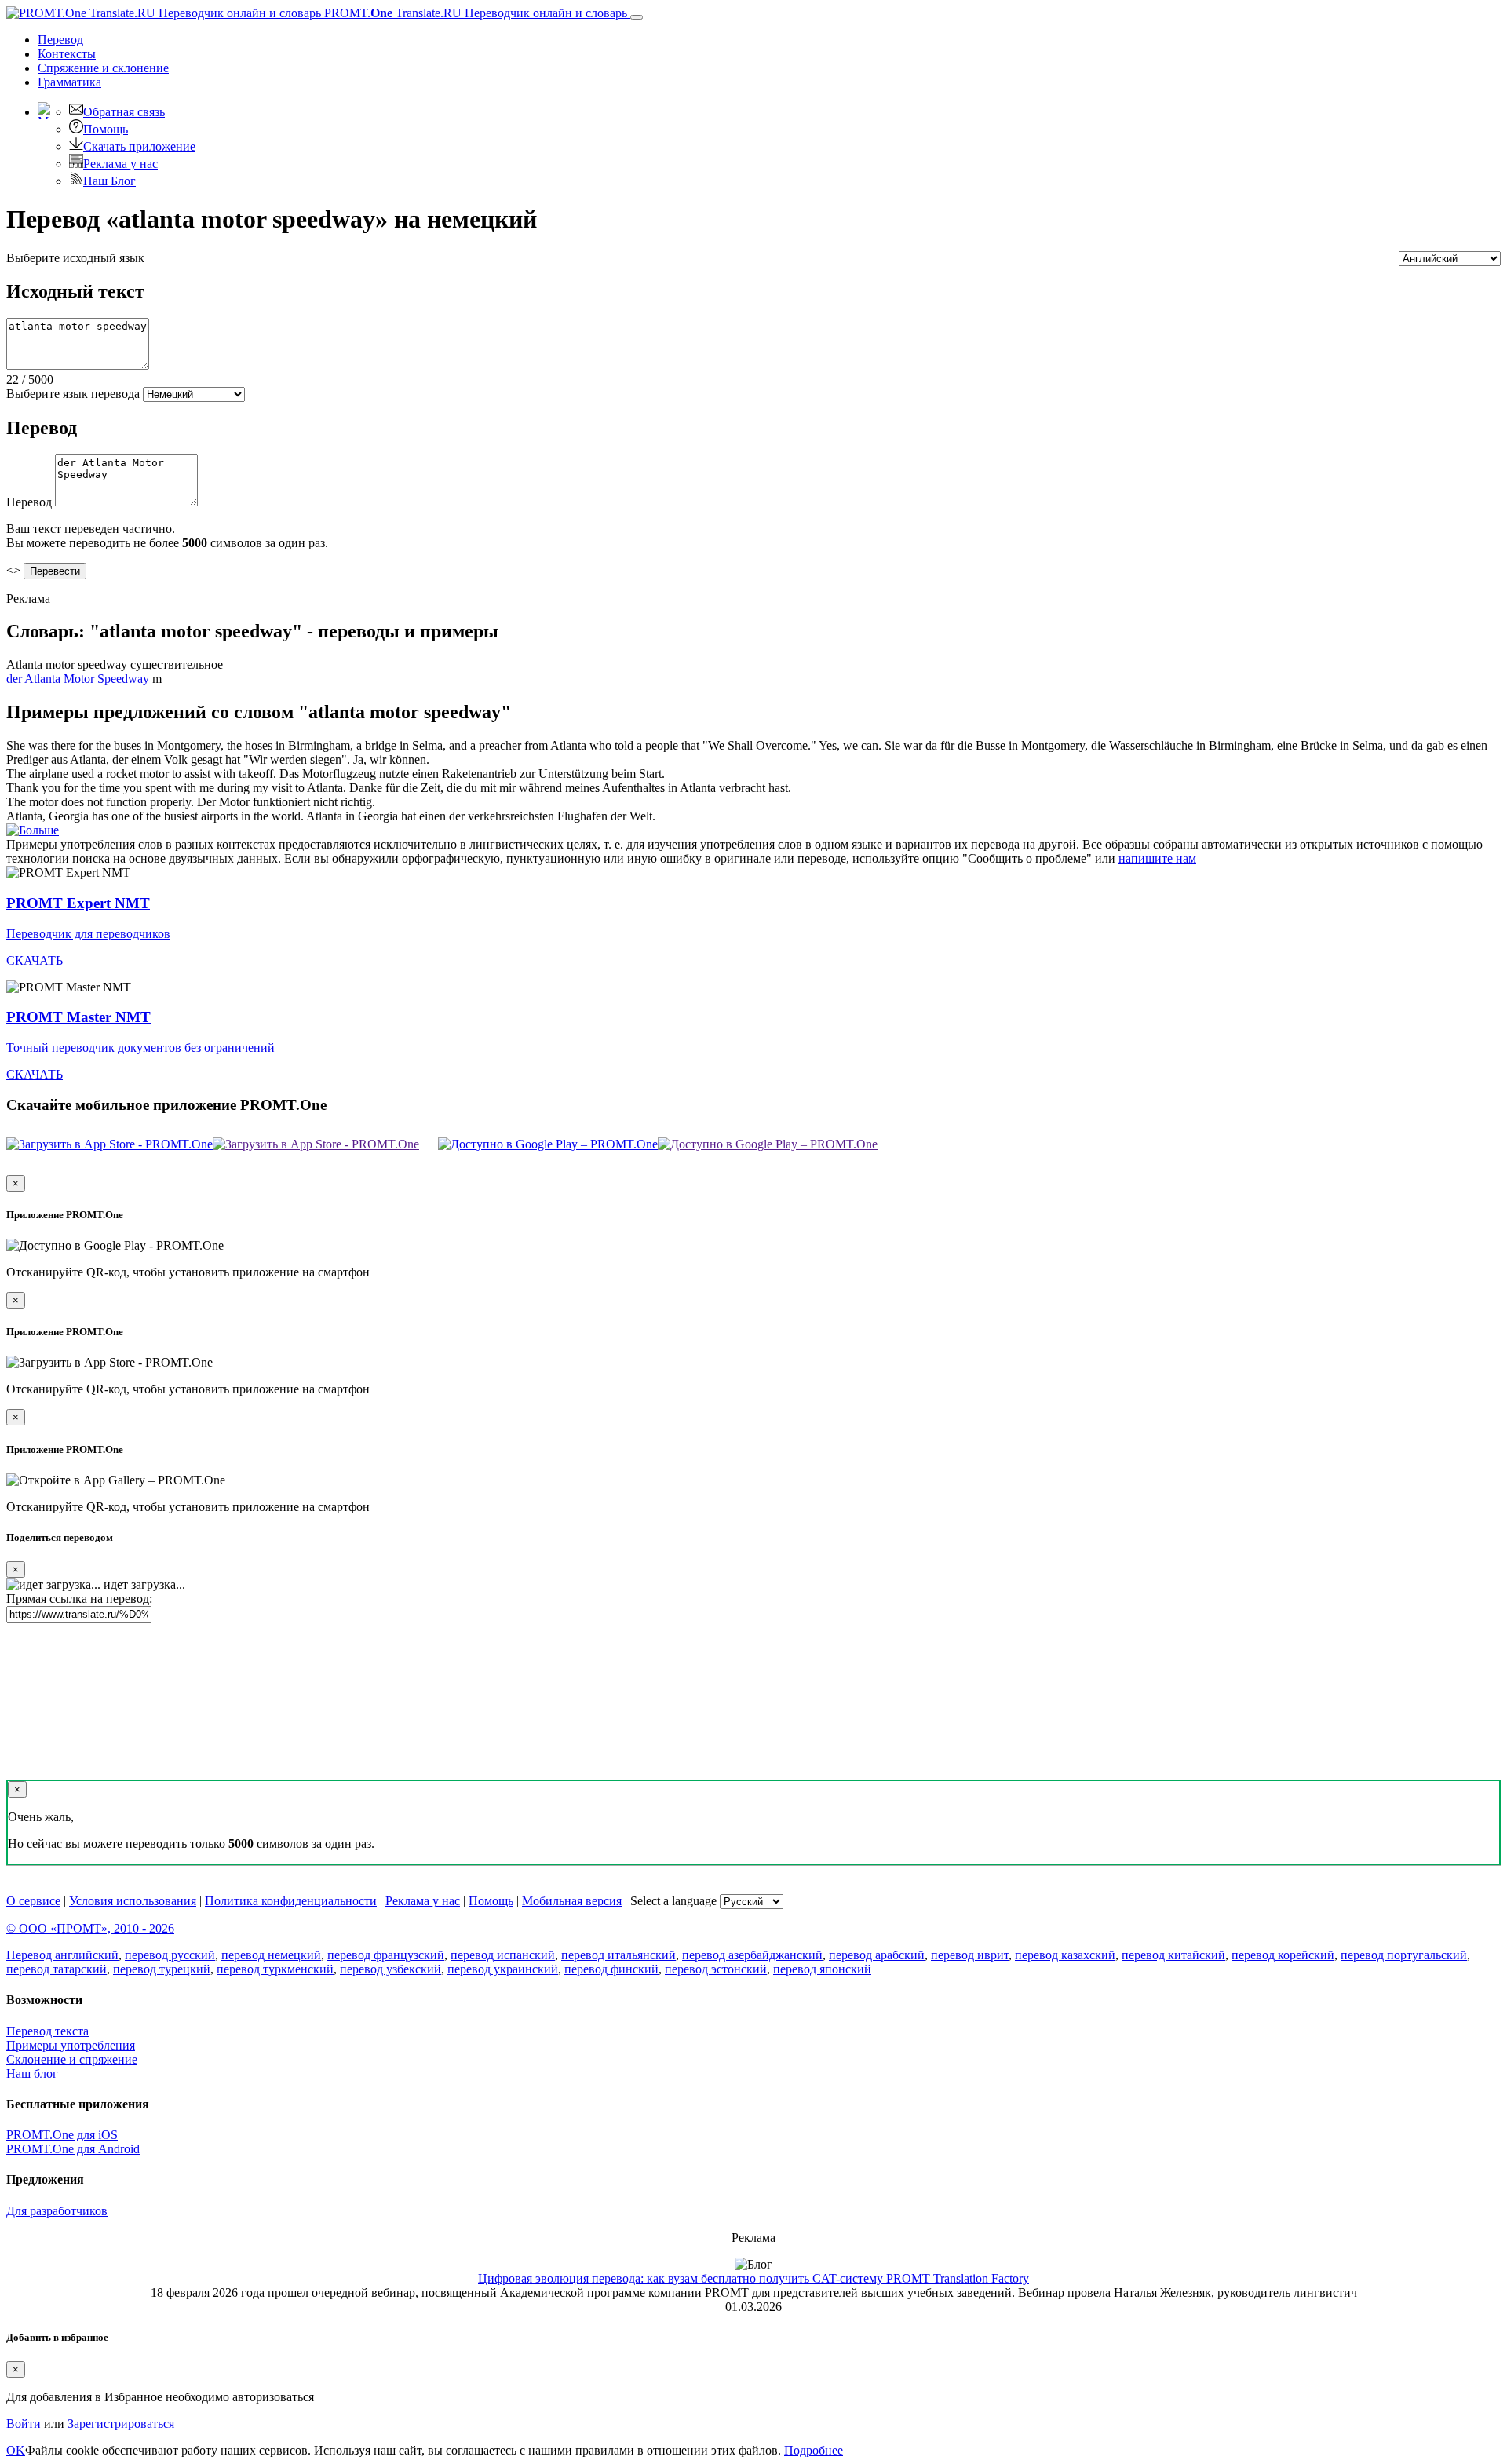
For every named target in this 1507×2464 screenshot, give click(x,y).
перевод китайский (1173, 1955)
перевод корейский (1283, 1955)
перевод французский (386, 1955)
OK (16, 2450)
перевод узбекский (390, 1969)
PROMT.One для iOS (62, 2135)
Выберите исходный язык (75, 258)
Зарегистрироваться (121, 2424)
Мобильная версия (572, 1901)
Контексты (67, 54)
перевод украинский (503, 1969)
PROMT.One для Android (73, 2149)
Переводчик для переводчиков (88, 934)
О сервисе (33, 1901)
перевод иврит (970, 1955)
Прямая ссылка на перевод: (79, 1599)
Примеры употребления (71, 2045)
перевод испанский (503, 1955)
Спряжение (103, 68)
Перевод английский (62, 1955)
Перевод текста (47, 2031)
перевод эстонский (716, 1969)
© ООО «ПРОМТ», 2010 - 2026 (90, 1928)
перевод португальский (1404, 1955)
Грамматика (69, 82)
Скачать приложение (139, 146)
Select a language (673, 1901)
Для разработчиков (57, 2211)
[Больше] (33, 830)
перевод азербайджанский (752, 1955)
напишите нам (1157, 858)
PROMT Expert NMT (78, 903)
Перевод (60, 40)
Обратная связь (124, 112)
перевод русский (170, 1955)
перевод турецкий (162, 1969)
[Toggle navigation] (637, 17)
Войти (24, 2424)
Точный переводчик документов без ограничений (140, 1048)
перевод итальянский (618, 1955)
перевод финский (611, 1969)
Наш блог (32, 2073)
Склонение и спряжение (72, 2059)
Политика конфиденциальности (291, 1901)
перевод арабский (877, 1955)
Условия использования (133, 1901)
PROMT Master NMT (78, 1017)
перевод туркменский (275, 1969)
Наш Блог (109, 181)
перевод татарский (57, 1969)
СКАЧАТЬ (35, 960)
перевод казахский (1065, 1955)
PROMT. (474, 13)
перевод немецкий (271, 1955)
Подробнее (814, 2450)
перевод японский (822, 1969)
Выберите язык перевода (73, 394)
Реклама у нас (120, 164)
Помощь (106, 129)
